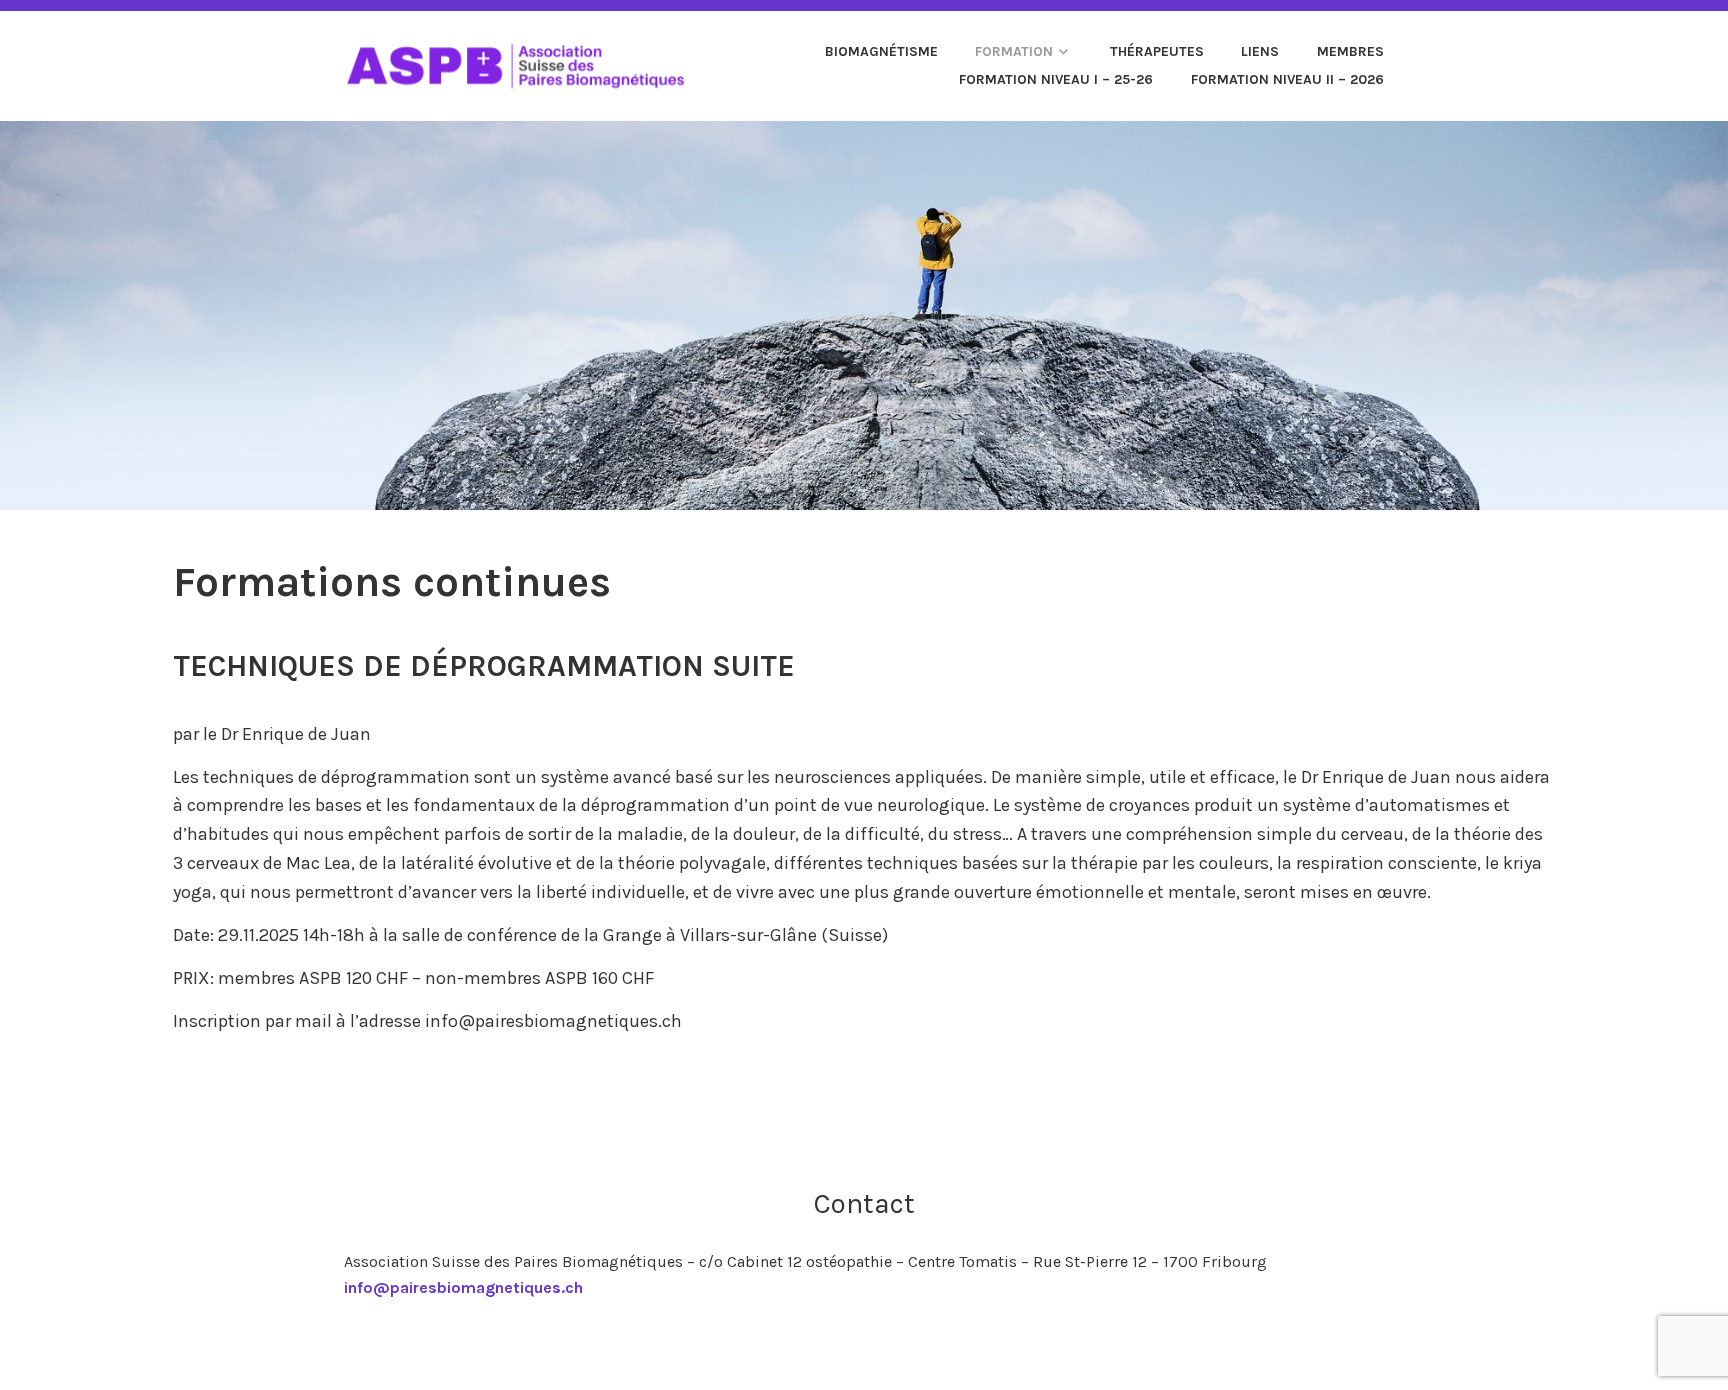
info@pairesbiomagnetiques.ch (463, 1287)
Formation (1014, 51)
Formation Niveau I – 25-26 (1056, 79)
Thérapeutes (1157, 51)
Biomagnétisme (881, 51)
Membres (1350, 51)
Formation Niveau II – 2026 (1287, 79)
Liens (1260, 51)
